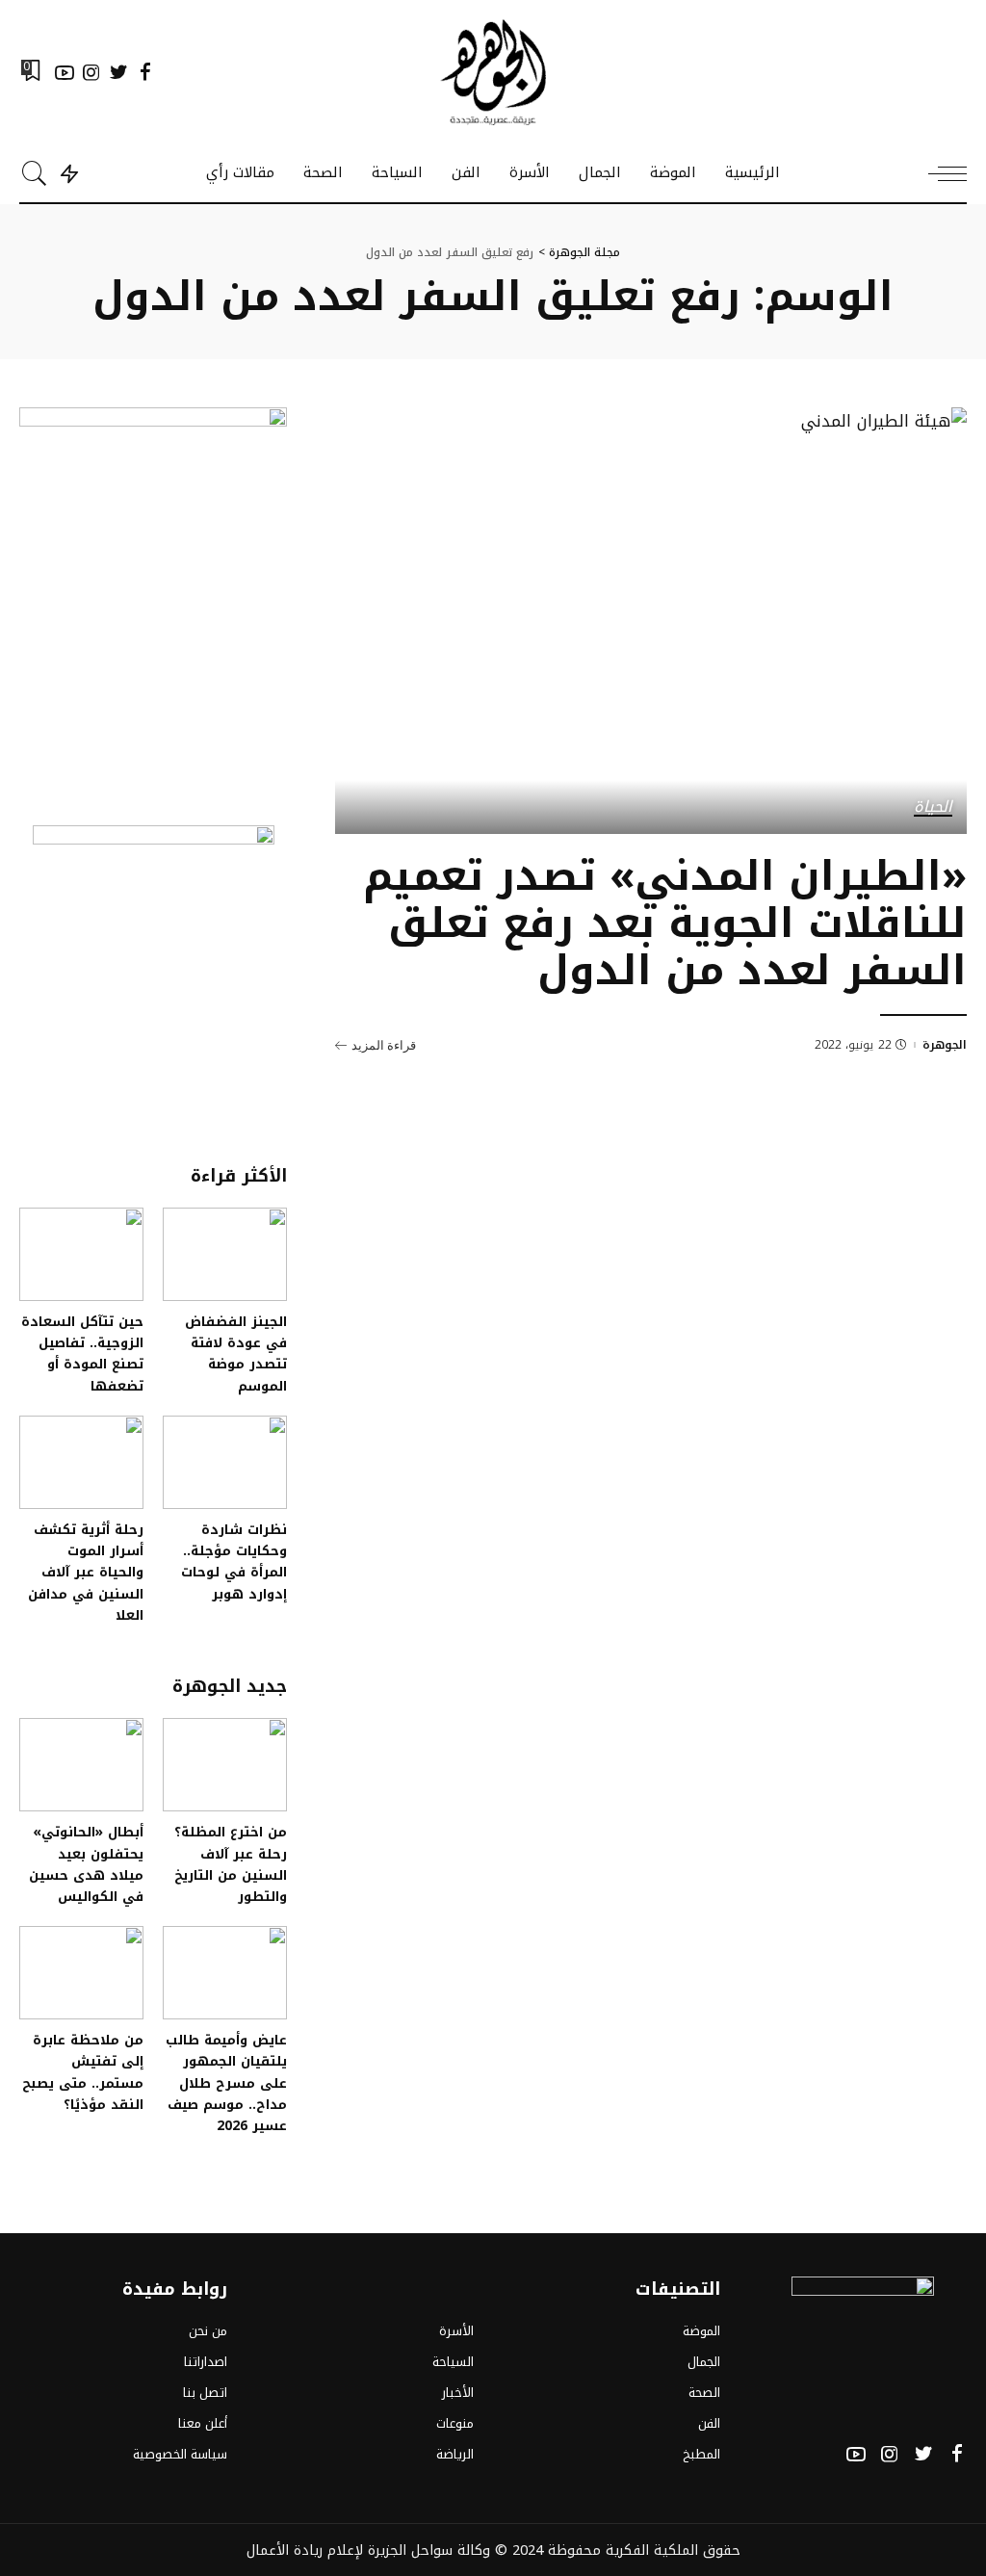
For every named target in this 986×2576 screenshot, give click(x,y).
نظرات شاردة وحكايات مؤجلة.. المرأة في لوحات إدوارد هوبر (234, 1561)
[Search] (35, 173)
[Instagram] (91, 72)
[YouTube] (65, 72)
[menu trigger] (938, 173)
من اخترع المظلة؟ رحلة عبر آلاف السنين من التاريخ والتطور (231, 1864)
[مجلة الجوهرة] (493, 72)
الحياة (933, 808)
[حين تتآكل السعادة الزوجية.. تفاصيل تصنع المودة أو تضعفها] (81, 1254)
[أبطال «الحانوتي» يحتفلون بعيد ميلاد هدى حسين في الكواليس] (81, 1765)
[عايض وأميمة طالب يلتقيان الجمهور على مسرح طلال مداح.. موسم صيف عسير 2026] (225, 1973)
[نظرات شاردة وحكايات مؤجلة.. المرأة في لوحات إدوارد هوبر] (225, 1462)
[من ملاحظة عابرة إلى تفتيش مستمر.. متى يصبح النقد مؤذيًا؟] (81, 1973)
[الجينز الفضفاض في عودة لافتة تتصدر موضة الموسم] (225, 1254)
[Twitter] (118, 72)
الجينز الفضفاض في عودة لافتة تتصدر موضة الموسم (236, 1353)
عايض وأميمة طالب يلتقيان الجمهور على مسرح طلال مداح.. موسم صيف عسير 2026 (226, 2082)
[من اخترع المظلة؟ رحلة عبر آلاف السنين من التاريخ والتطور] (225, 1765)
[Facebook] (145, 72)
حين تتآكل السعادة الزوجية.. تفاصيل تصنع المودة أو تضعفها (82, 1353)
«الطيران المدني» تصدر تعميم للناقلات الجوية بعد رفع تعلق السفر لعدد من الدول (665, 924)
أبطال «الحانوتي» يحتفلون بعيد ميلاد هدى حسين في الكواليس (86, 1864)
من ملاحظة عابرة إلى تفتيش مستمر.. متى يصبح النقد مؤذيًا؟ (83, 2072)
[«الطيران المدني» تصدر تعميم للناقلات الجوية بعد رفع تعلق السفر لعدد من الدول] (651, 621)
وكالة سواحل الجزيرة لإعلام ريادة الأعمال (368, 2550)
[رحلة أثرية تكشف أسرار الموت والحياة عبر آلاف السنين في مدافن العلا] (81, 1462)
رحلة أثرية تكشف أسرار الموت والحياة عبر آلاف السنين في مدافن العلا (86, 1572)
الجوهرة (945, 1045)
